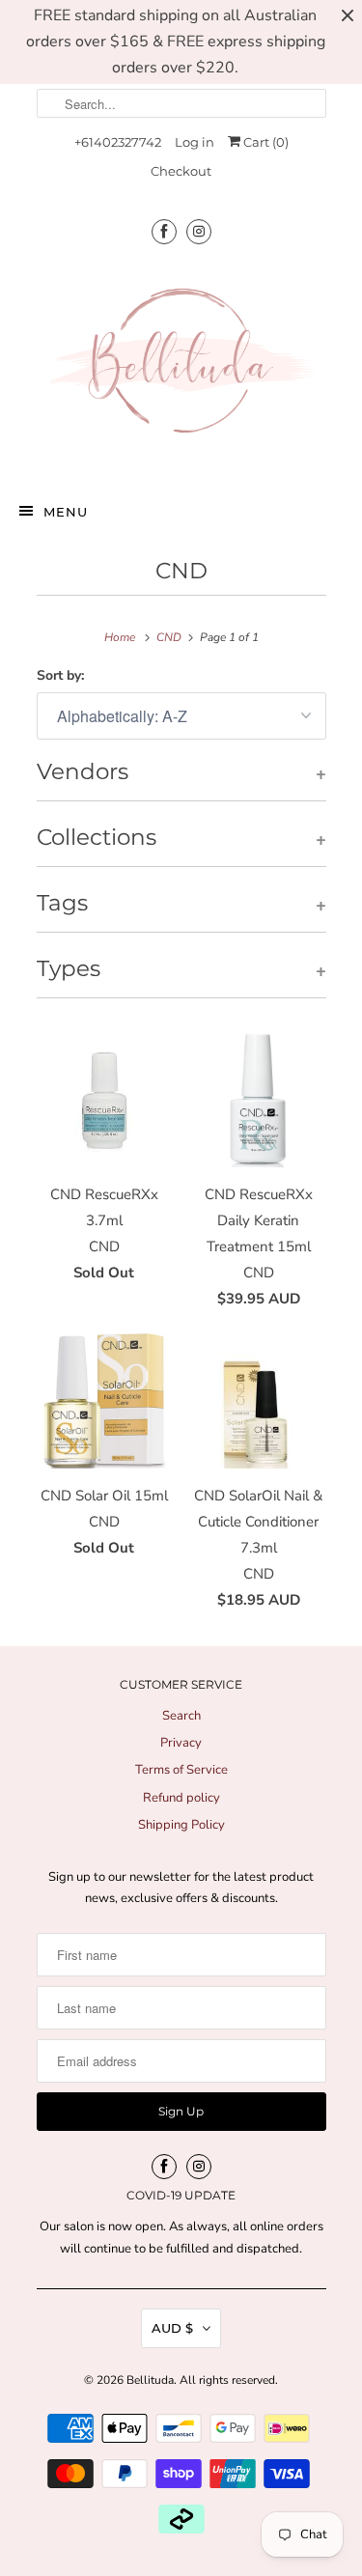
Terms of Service (181, 1770)
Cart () (265, 142)
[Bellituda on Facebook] (164, 231)
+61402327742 (118, 142)
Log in (195, 142)
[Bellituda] (181, 365)
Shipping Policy (181, 1825)
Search (181, 1716)
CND (181, 571)
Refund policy (181, 1798)
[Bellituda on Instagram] (199, 231)
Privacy (181, 1743)
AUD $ (172, 2328)
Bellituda (150, 2380)
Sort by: (60, 675)
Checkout (181, 171)
